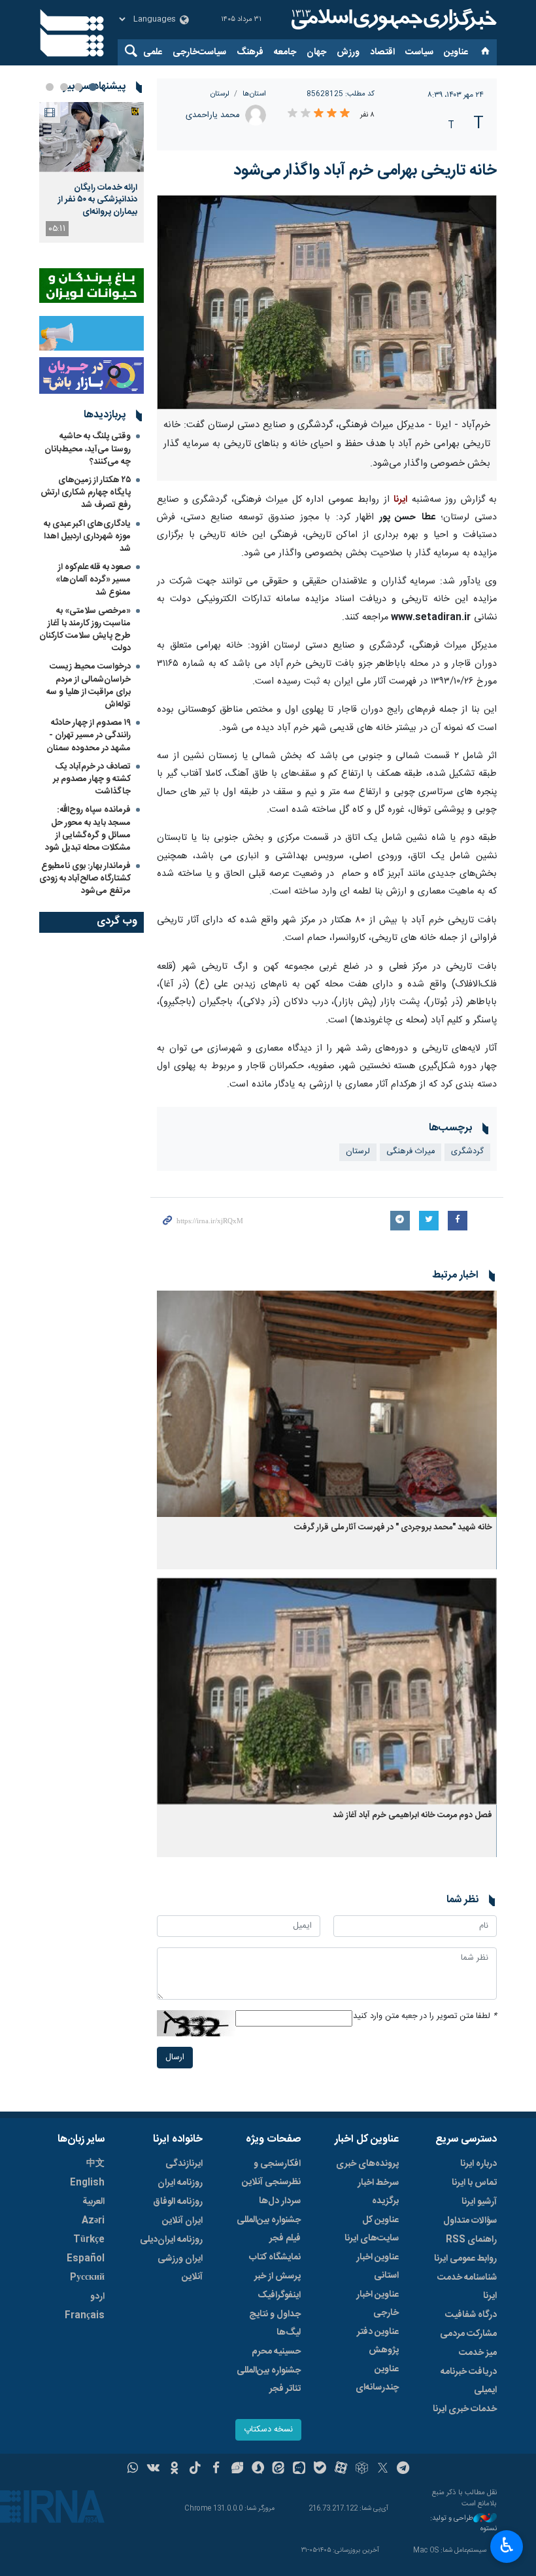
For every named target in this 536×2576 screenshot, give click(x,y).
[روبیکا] (362, 2469)
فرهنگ (250, 52)
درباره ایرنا (478, 2164)
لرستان (220, 94)
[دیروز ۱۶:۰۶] (92, 137)
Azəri (93, 2221)
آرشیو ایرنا (479, 2202)
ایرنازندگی (184, 2164)
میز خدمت (478, 2353)
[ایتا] (279, 2469)
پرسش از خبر (277, 2276)
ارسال (175, 2058)
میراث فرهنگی (410, 1152)
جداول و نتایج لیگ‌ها (275, 2324)
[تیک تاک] (195, 2469)
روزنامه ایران (180, 2183)
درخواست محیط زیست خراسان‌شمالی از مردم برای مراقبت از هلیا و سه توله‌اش (89, 686)
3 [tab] (64, 87)
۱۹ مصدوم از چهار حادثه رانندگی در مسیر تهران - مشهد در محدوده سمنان (89, 735)
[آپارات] (341, 2469)
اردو (97, 2297)
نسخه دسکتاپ (268, 2430)
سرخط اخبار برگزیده (378, 2192)
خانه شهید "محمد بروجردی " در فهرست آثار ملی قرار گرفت (393, 1528)
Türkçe (89, 2240)
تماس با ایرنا (474, 2183)
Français (85, 2316)
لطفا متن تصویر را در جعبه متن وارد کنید (425, 2016)
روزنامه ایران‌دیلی (171, 2240)
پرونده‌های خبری (367, 2164)
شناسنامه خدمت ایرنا (467, 2287)
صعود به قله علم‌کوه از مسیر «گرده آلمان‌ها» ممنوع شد (93, 580)
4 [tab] (50, 87)
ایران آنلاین (182, 2221)
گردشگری (467, 1152)
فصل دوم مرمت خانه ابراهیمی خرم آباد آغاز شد (412, 1816)
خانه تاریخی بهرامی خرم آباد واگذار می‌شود (365, 171)
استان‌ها (254, 94)
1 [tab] (93, 87)
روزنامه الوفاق (178, 2202)
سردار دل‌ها (280, 2201)
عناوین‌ (456, 52)
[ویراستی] (237, 2469)
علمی (153, 52)
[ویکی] (153, 2469)
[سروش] (258, 2469)
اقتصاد (382, 52)
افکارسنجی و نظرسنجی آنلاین (271, 2173)
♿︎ (507, 2545)
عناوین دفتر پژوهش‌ (378, 2341)
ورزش (348, 52)
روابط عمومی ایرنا (465, 2259)
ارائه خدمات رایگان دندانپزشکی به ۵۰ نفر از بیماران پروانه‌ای (98, 200)
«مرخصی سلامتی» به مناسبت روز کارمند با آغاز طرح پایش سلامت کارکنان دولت (85, 630)
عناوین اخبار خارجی (377, 2304)
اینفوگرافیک (279, 2295)
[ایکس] (383, 2469)
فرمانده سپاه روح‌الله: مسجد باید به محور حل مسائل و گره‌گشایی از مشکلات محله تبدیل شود (88, 829)
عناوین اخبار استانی (377, 2267)
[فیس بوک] (216, 2469)
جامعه (285, 52)
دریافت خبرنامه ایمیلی (469, 2381)
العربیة (93, 2202)
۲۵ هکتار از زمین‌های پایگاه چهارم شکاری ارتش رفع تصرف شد (86, 493)
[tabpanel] (92, 172)
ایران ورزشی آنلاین (180, 2268)
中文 (95, 2164)
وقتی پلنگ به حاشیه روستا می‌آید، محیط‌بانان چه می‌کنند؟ (88, 449)
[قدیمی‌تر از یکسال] (327, 1404)
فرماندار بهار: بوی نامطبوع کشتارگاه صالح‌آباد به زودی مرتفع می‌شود (85, 879)
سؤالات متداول (470, 2221)
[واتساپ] (133, 2469)
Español (86, 2259)
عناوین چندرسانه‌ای (377, 2378)
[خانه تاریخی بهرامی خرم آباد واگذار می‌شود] (327, 302)
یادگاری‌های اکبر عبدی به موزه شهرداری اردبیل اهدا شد (87, 536)
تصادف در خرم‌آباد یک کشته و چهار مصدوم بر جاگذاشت (92, 779)
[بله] (320, 2469)
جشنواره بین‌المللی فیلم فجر (269, 2229)
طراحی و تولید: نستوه (463, 2524)
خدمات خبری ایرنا (465, 2409)
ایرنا (392, 20)
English (87, 2183)
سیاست (419, 52)
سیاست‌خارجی (199, 52)
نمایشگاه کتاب (275, 2257)
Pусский (87, 2278)
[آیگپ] (299, 2469)
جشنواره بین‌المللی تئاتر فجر (269, 2380)
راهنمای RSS (471, 2240)
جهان (316, 52)
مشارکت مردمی (468, 2334)
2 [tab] (78, 87)
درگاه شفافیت (471, 2315)
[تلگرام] (404, 2469)
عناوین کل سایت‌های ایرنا (372, 2229)
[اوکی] (174, 2469)
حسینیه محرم (276, 2352)
